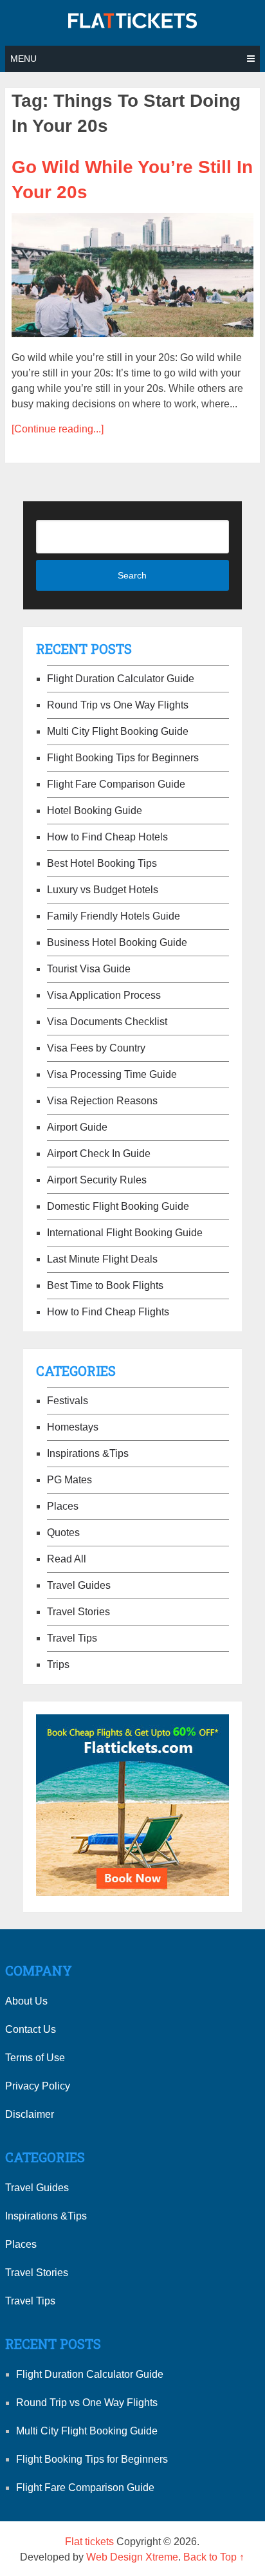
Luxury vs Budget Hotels (103, 890)
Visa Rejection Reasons (102, 1101)
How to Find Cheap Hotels (107, 837)
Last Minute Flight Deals (102, 1259)
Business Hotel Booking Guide (117, 942)
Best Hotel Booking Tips (102, 863)
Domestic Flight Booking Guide (118, 1206)
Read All (67, 1559)
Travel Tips (72, 1638)
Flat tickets (89, 2542)
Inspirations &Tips (88, 1453)
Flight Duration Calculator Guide (121, 679)
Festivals (68, 1401)
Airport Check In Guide (99, 1154)
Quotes (63, 1533)
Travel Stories (78, 1612)
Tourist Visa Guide (89, 969)
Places (63, 1506)
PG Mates (69, 1480)
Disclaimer (30, 2114)
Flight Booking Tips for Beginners (123, 758)
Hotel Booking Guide (95, 811)
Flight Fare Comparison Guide (116, 784)
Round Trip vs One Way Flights (118, 705)
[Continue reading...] (58, 429)
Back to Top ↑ (214, 2557)
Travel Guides (79, 1585)
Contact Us (31, 2029)
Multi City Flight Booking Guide (118, 731)
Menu (23, 59)
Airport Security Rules (97, 1180)
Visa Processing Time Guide (112, 1074)
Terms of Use (35, 2058)
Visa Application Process (104, 995)
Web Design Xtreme (132, 2557)
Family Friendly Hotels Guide (114, 916)
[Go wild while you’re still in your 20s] (132, 275)
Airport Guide (77, 1127)
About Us (26, 2001)
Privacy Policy (38, 2086)
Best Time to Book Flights (105, 1285)
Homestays (73, 1427)
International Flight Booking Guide (125, 1233)
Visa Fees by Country (96, 1048)
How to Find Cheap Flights (108, 1312)
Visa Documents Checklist (107, 1022)
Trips (58, 1664)
